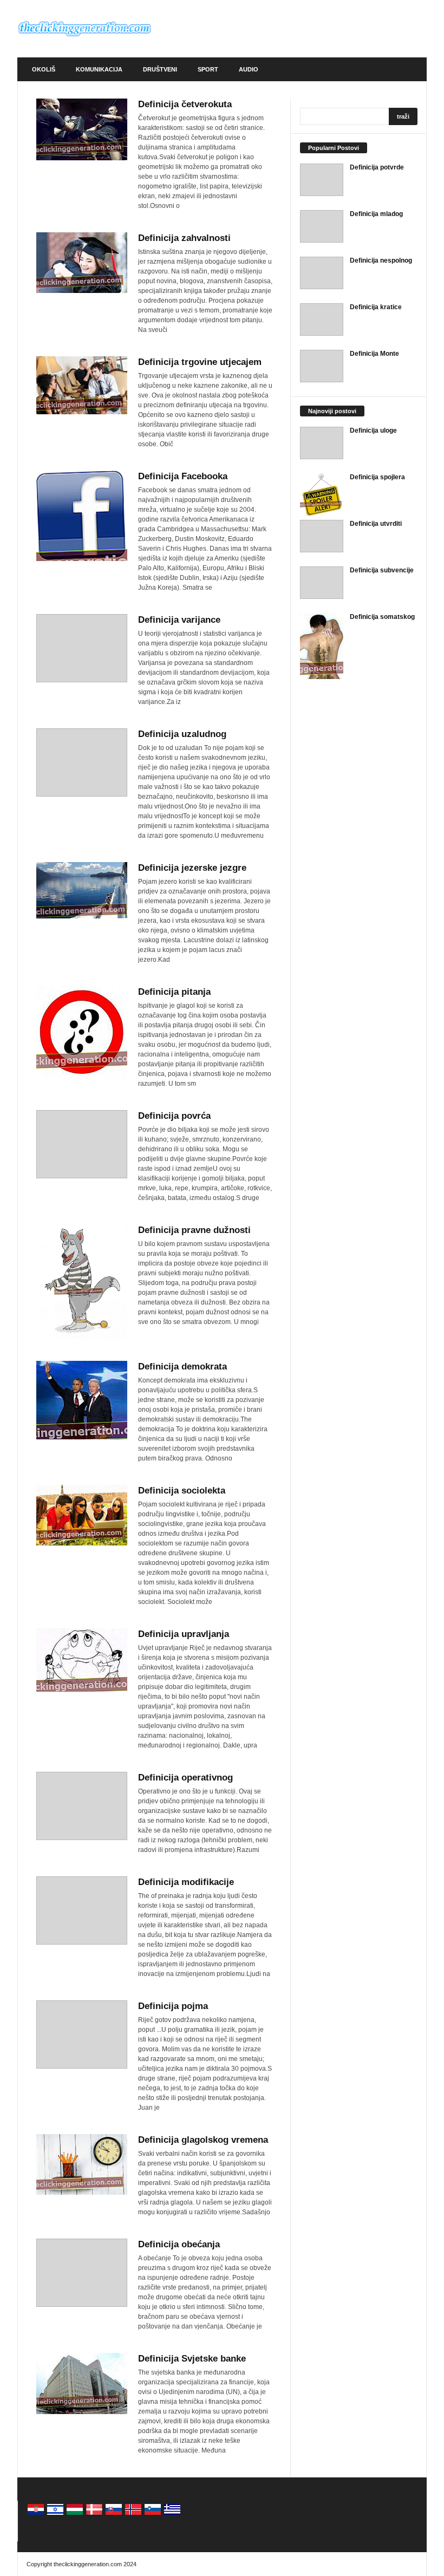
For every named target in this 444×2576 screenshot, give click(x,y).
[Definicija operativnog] (82, 1806)
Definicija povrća (174, 1116)
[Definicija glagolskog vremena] (82, 2164)
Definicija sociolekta (182, 1491)
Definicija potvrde (377, 167)
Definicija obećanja (179, 2244)
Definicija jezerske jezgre (192, 868)
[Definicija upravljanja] (82, 1660)
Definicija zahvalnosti (184, 238)
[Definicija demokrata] (82, 1400)
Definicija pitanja (174, 992)
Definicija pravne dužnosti (194, 1230)
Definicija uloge (373, 431)
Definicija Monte (374, 354)
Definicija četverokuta (185, 104)
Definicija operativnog (185, 1778)
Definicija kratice (376, 307)
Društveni (160, 69)
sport (208, 69)
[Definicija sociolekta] (82, 1515)
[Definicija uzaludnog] (82, 762)
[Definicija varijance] (82, 648)
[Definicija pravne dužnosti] (82, 1282)
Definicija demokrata (182, 1367)
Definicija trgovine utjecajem (200, 362)
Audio (249, 69)
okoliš (44, 69)
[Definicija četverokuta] (82, 129)
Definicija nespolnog (381, 260)
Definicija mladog (376, 214)
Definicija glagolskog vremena (203, 2140)
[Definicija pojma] (82, 2034)
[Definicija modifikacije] (82, 1910)
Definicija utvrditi (376, 524)
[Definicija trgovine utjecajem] (82, 385)
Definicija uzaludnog (182, 734)
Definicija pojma (173, 2006)
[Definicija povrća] (82, 1144)
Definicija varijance (179, 620)
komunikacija (99, 69)
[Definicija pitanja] (82, 1033)
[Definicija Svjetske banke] (82, 2383)
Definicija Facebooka (183, 476)
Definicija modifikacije (186, 1882)
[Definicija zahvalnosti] (82, 263)
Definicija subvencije (382, 570)
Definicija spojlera (377, 477)
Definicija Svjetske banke (192, 2359)
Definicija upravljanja (184, 1634)
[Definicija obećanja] (82, 2273)
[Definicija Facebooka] (82, 516)
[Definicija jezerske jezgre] (82, 890)
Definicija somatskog (382, 617)
